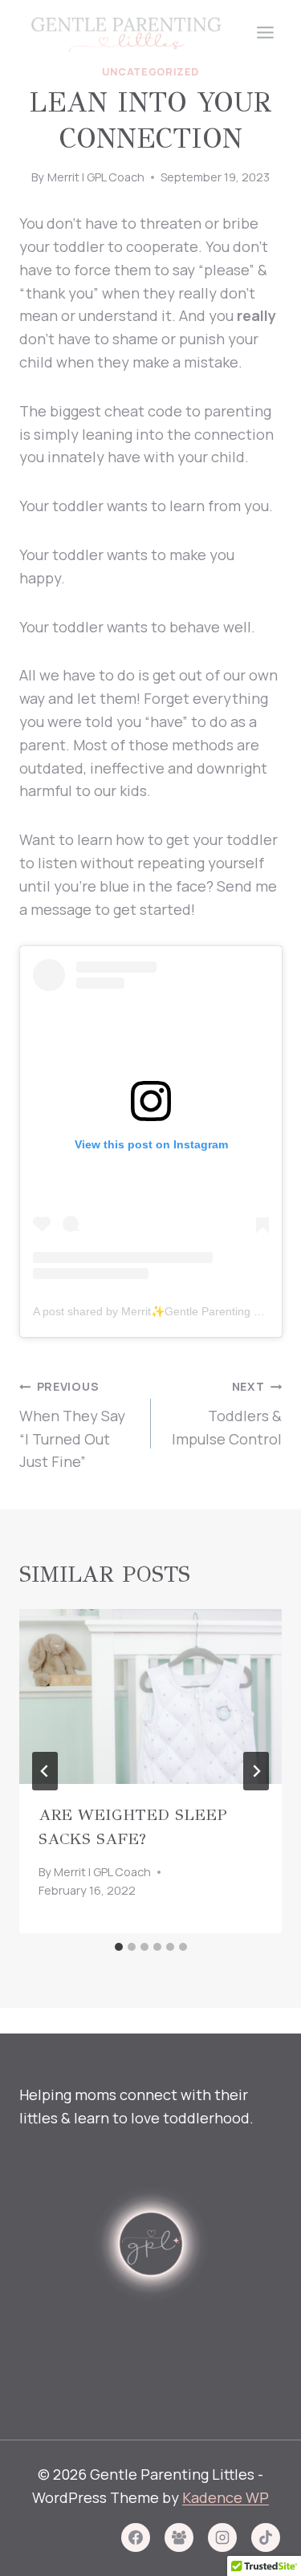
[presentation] (150, 1696)
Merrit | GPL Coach (96, 177)
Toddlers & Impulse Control (227, 1414)
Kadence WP (226, 2497)
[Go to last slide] (45, 1771)
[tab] (119, 1947)
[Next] (256, 1771)
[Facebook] (136, 2537)
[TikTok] (266, 2537)
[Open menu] (265, 32)
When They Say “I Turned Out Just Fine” (72, 1425)
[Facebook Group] (179, 2537)
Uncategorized (150, 72)
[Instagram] (222, 2537)
